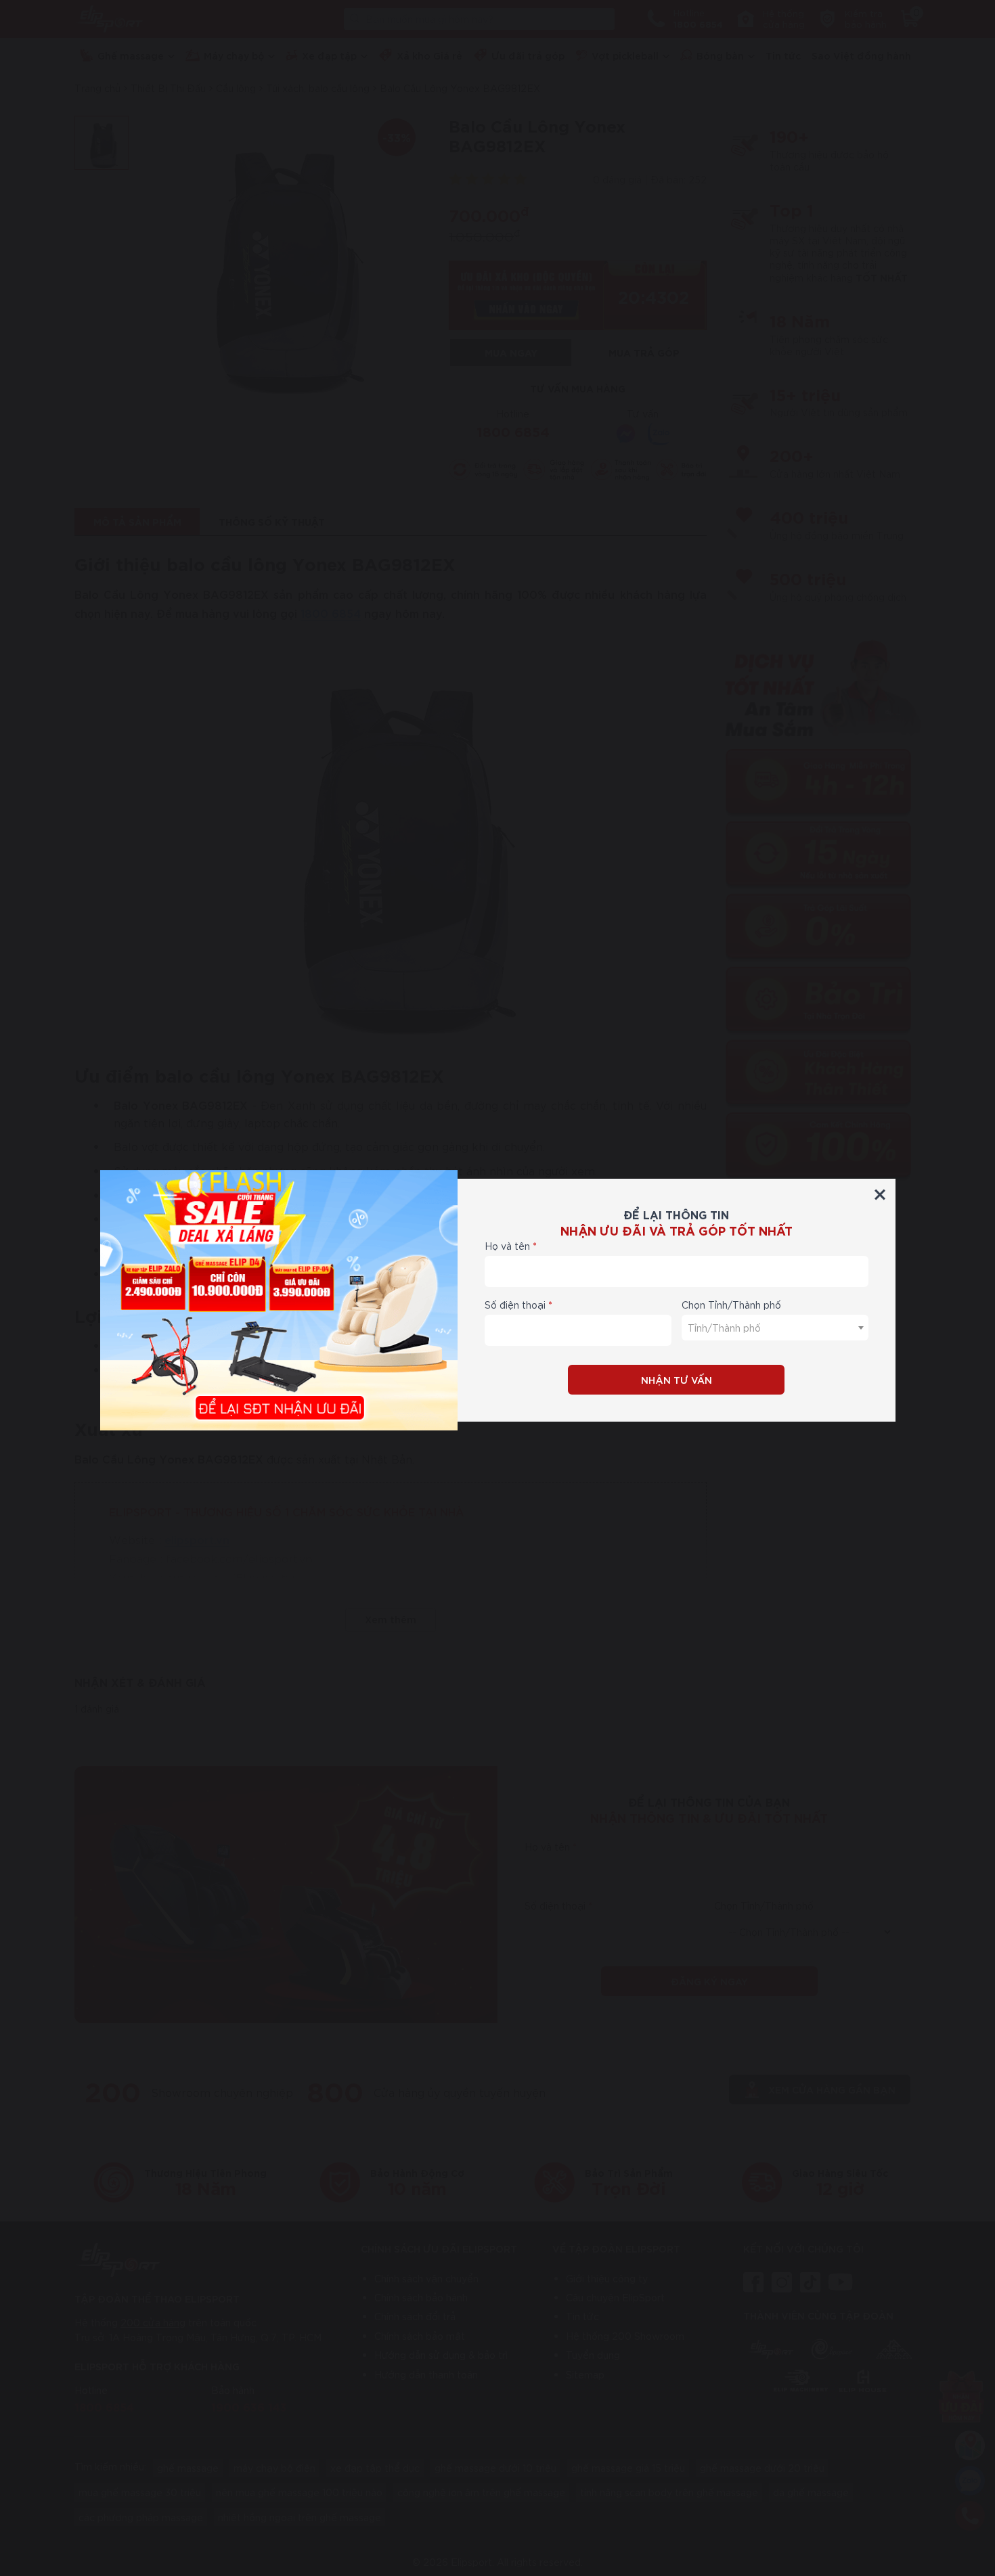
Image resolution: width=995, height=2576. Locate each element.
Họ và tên (507, 1246)
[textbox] (775, 1328)
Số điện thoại (515, 1305)
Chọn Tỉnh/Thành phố (731, 1305)
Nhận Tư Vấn (677, 1379)
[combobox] (775, 1328)
